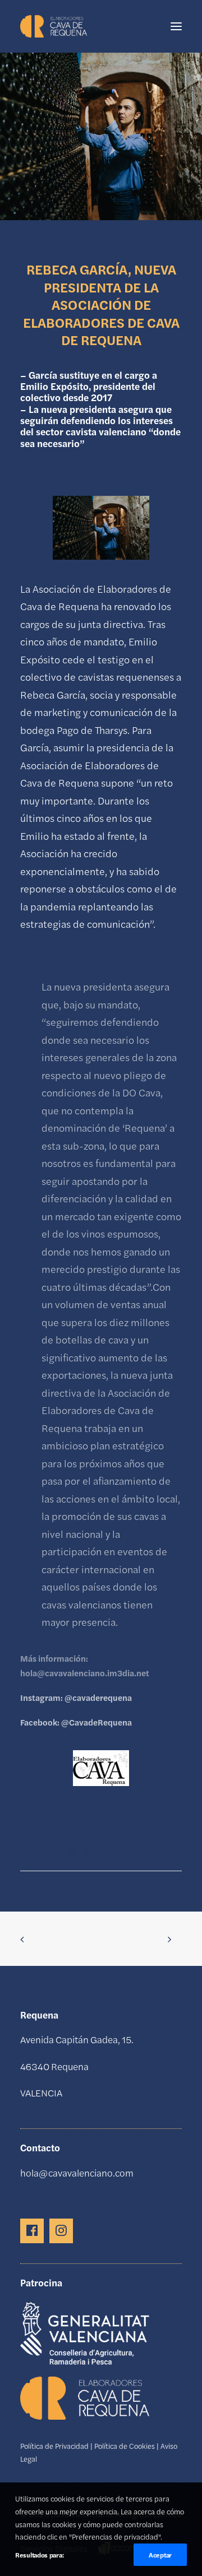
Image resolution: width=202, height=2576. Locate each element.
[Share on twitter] (57, 1852)
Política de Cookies (125, 2446)
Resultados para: (39, 2555)
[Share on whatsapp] (116, 1852)
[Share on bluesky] (130, 1852)
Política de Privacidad (54, 2446)
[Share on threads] (72, 1852)
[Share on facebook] (43, 1852)
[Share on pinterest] (86, 1852)
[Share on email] (159, 1852)
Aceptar (160, 2555)
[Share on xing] (145, 1852)
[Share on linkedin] (101, 1852)
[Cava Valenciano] (54, 26)
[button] (176, 26)
